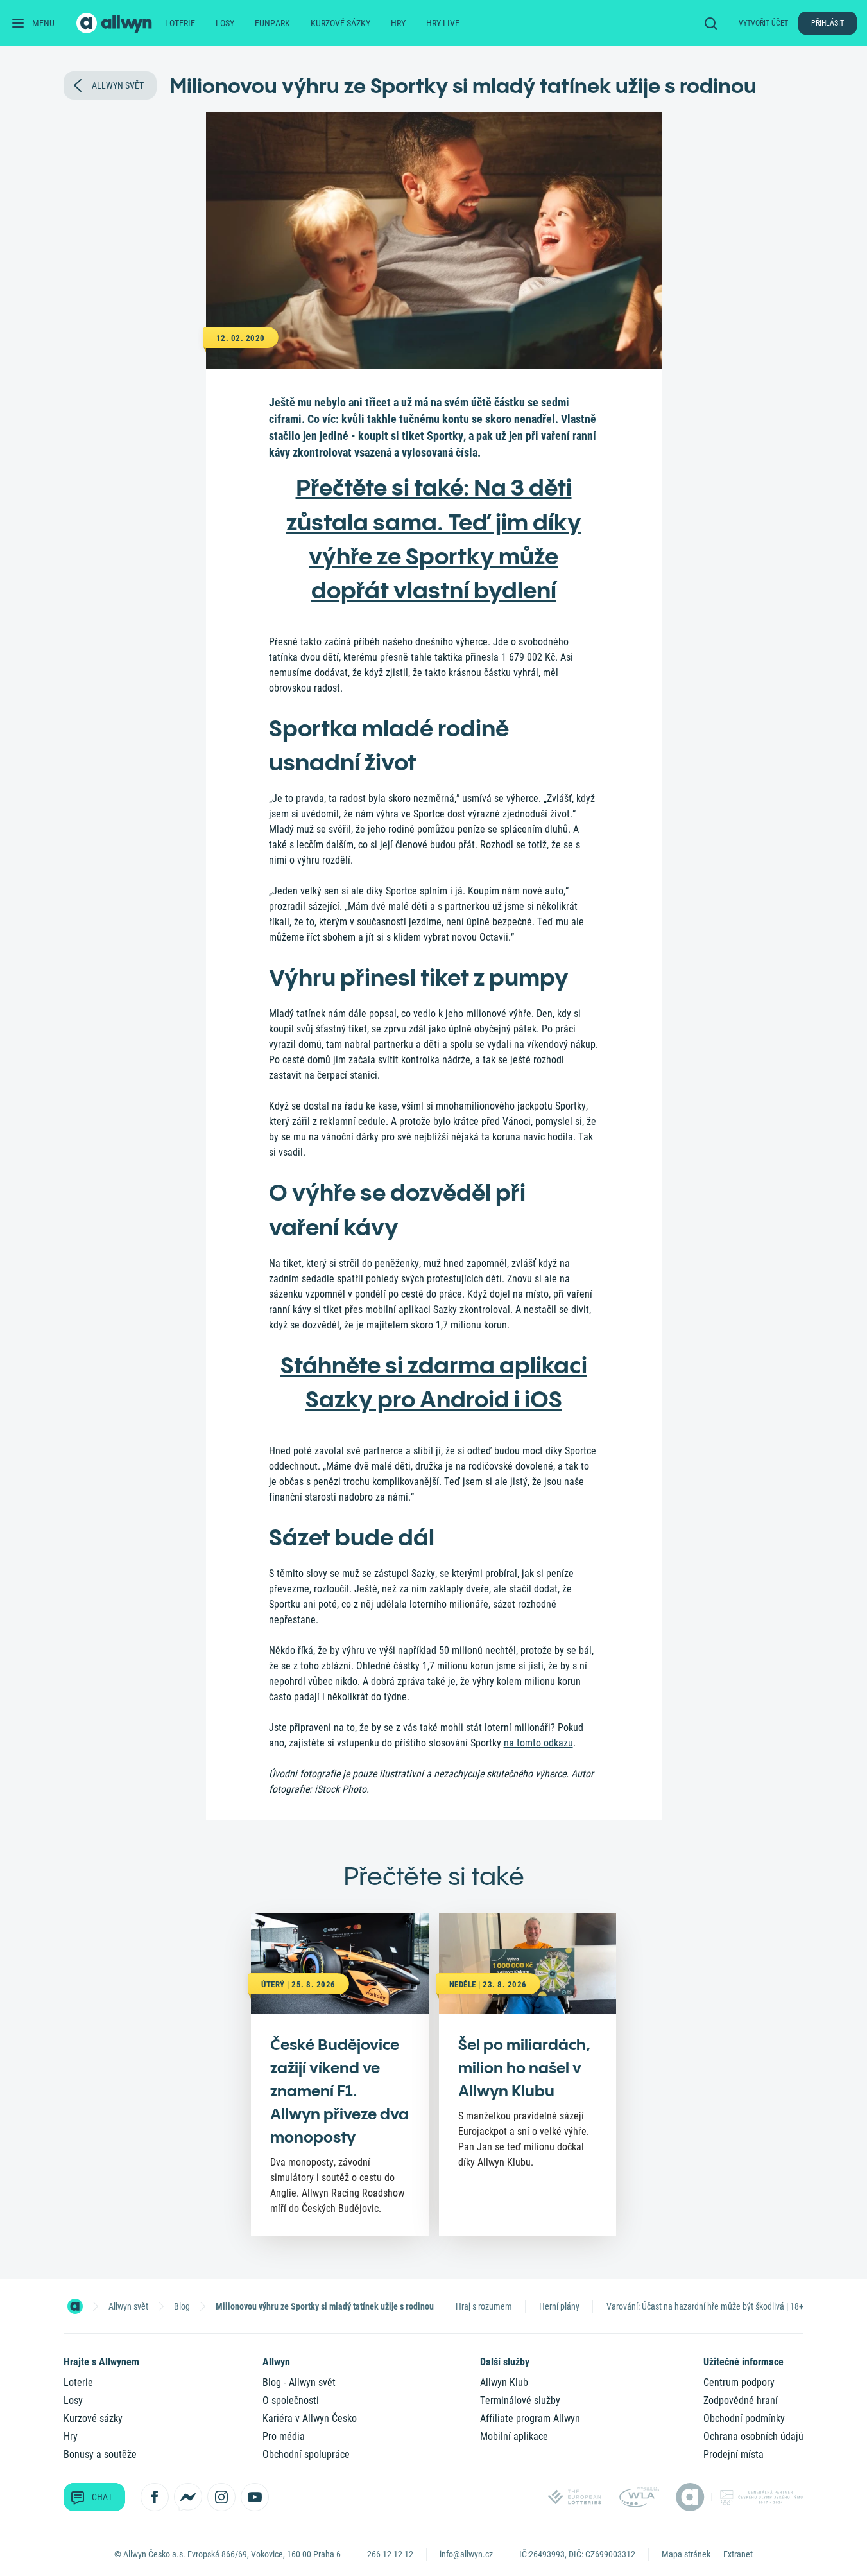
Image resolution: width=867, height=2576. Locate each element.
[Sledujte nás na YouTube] (255, 2497)
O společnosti (291, 2400)
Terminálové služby (520, 2400)
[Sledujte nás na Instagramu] (221, 2497)
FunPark (272, 23)
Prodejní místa (734, 2454)
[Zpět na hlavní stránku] (116, 23)
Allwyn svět (128, 2306)
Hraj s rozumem (484, 2306)
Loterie (180, 23)
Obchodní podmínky (744, 2418)
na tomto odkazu (538, 1743)
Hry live (443, 23)
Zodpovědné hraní (741, 2400)
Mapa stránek (686, 2554)
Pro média (284, 2436)
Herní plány (559, 2306)
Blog (182, 2306)
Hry (398, 23)
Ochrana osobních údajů (753, 2436)
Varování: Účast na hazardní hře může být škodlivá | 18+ (705, 2306)
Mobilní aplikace (514, 2436)
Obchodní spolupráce (306, 2454)
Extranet (738, 2554)
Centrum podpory (739, 2382)
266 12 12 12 (390, 2554)
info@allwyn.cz (466, 2554)
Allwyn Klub (504, 2382)
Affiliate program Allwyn (530, 2418)
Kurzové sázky (340, 23)
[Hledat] (714, 23)
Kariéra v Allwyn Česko (310, 2418)
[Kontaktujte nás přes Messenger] (188, 2497)
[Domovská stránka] (75, 2306)
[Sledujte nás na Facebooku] (155, 2497)
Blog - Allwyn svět (299, 2382)
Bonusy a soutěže (100, 2454)
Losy (225, 23)
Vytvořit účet (763, 23)
